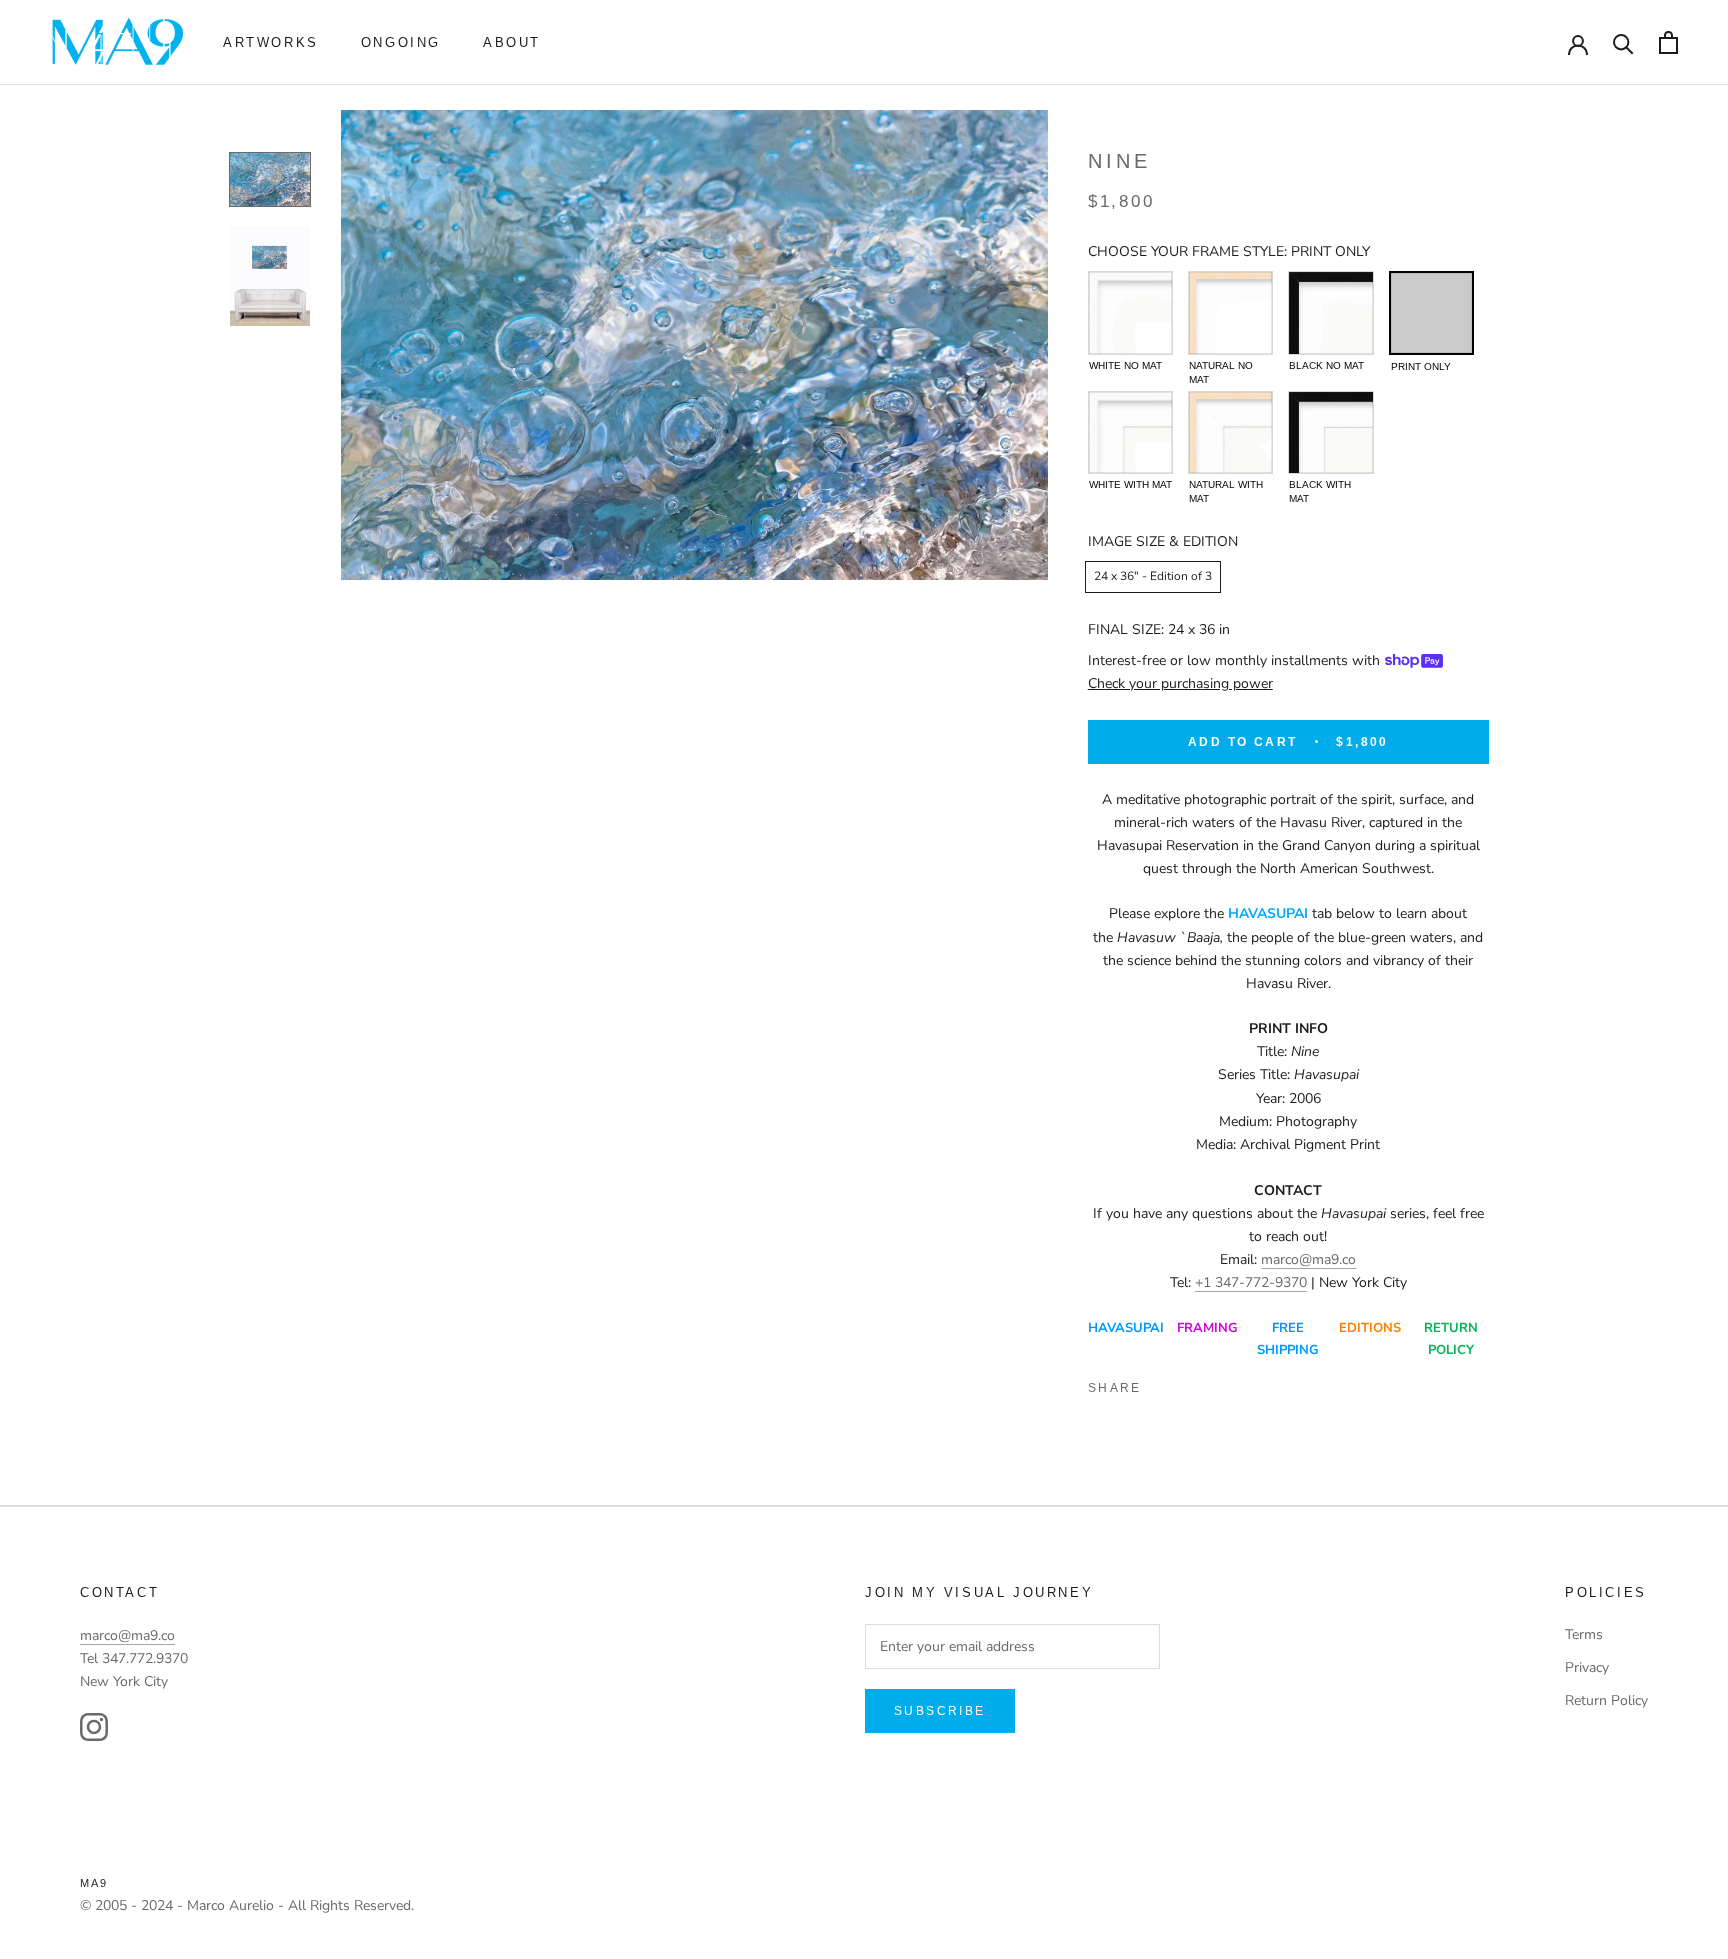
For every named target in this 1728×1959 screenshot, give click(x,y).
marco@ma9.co (1308, 1259)
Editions (1370, 1328)
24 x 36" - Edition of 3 (1153, 576)
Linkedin (1233, 1384)
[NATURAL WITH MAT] (1230, 432)
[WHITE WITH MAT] (1130, 432)
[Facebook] (1165, 1384)
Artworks (271, 42)
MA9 (94, 1883)
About (512, 42)
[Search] (1623, 42)
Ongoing (401, 42)
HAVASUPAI (1126, 1328)
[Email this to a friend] (1267, 1384)
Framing (1207, 1328)
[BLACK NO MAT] (1330, 312)
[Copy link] (1301, 1384)
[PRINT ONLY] (1431, 312)
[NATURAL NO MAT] (1230, 312)
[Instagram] (94, 1727)
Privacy (1587, 1667)
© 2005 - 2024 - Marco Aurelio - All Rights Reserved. (247, 1905)
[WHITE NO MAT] (1130, 312)
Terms (1584, 1634)
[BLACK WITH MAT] (1330, 432)
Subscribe (940, 1711)
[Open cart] (1668, 42)
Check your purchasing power (1180, 683)
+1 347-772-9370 (1251, 1282)
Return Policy (1606, 1700)
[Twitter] (1199, 1384)
